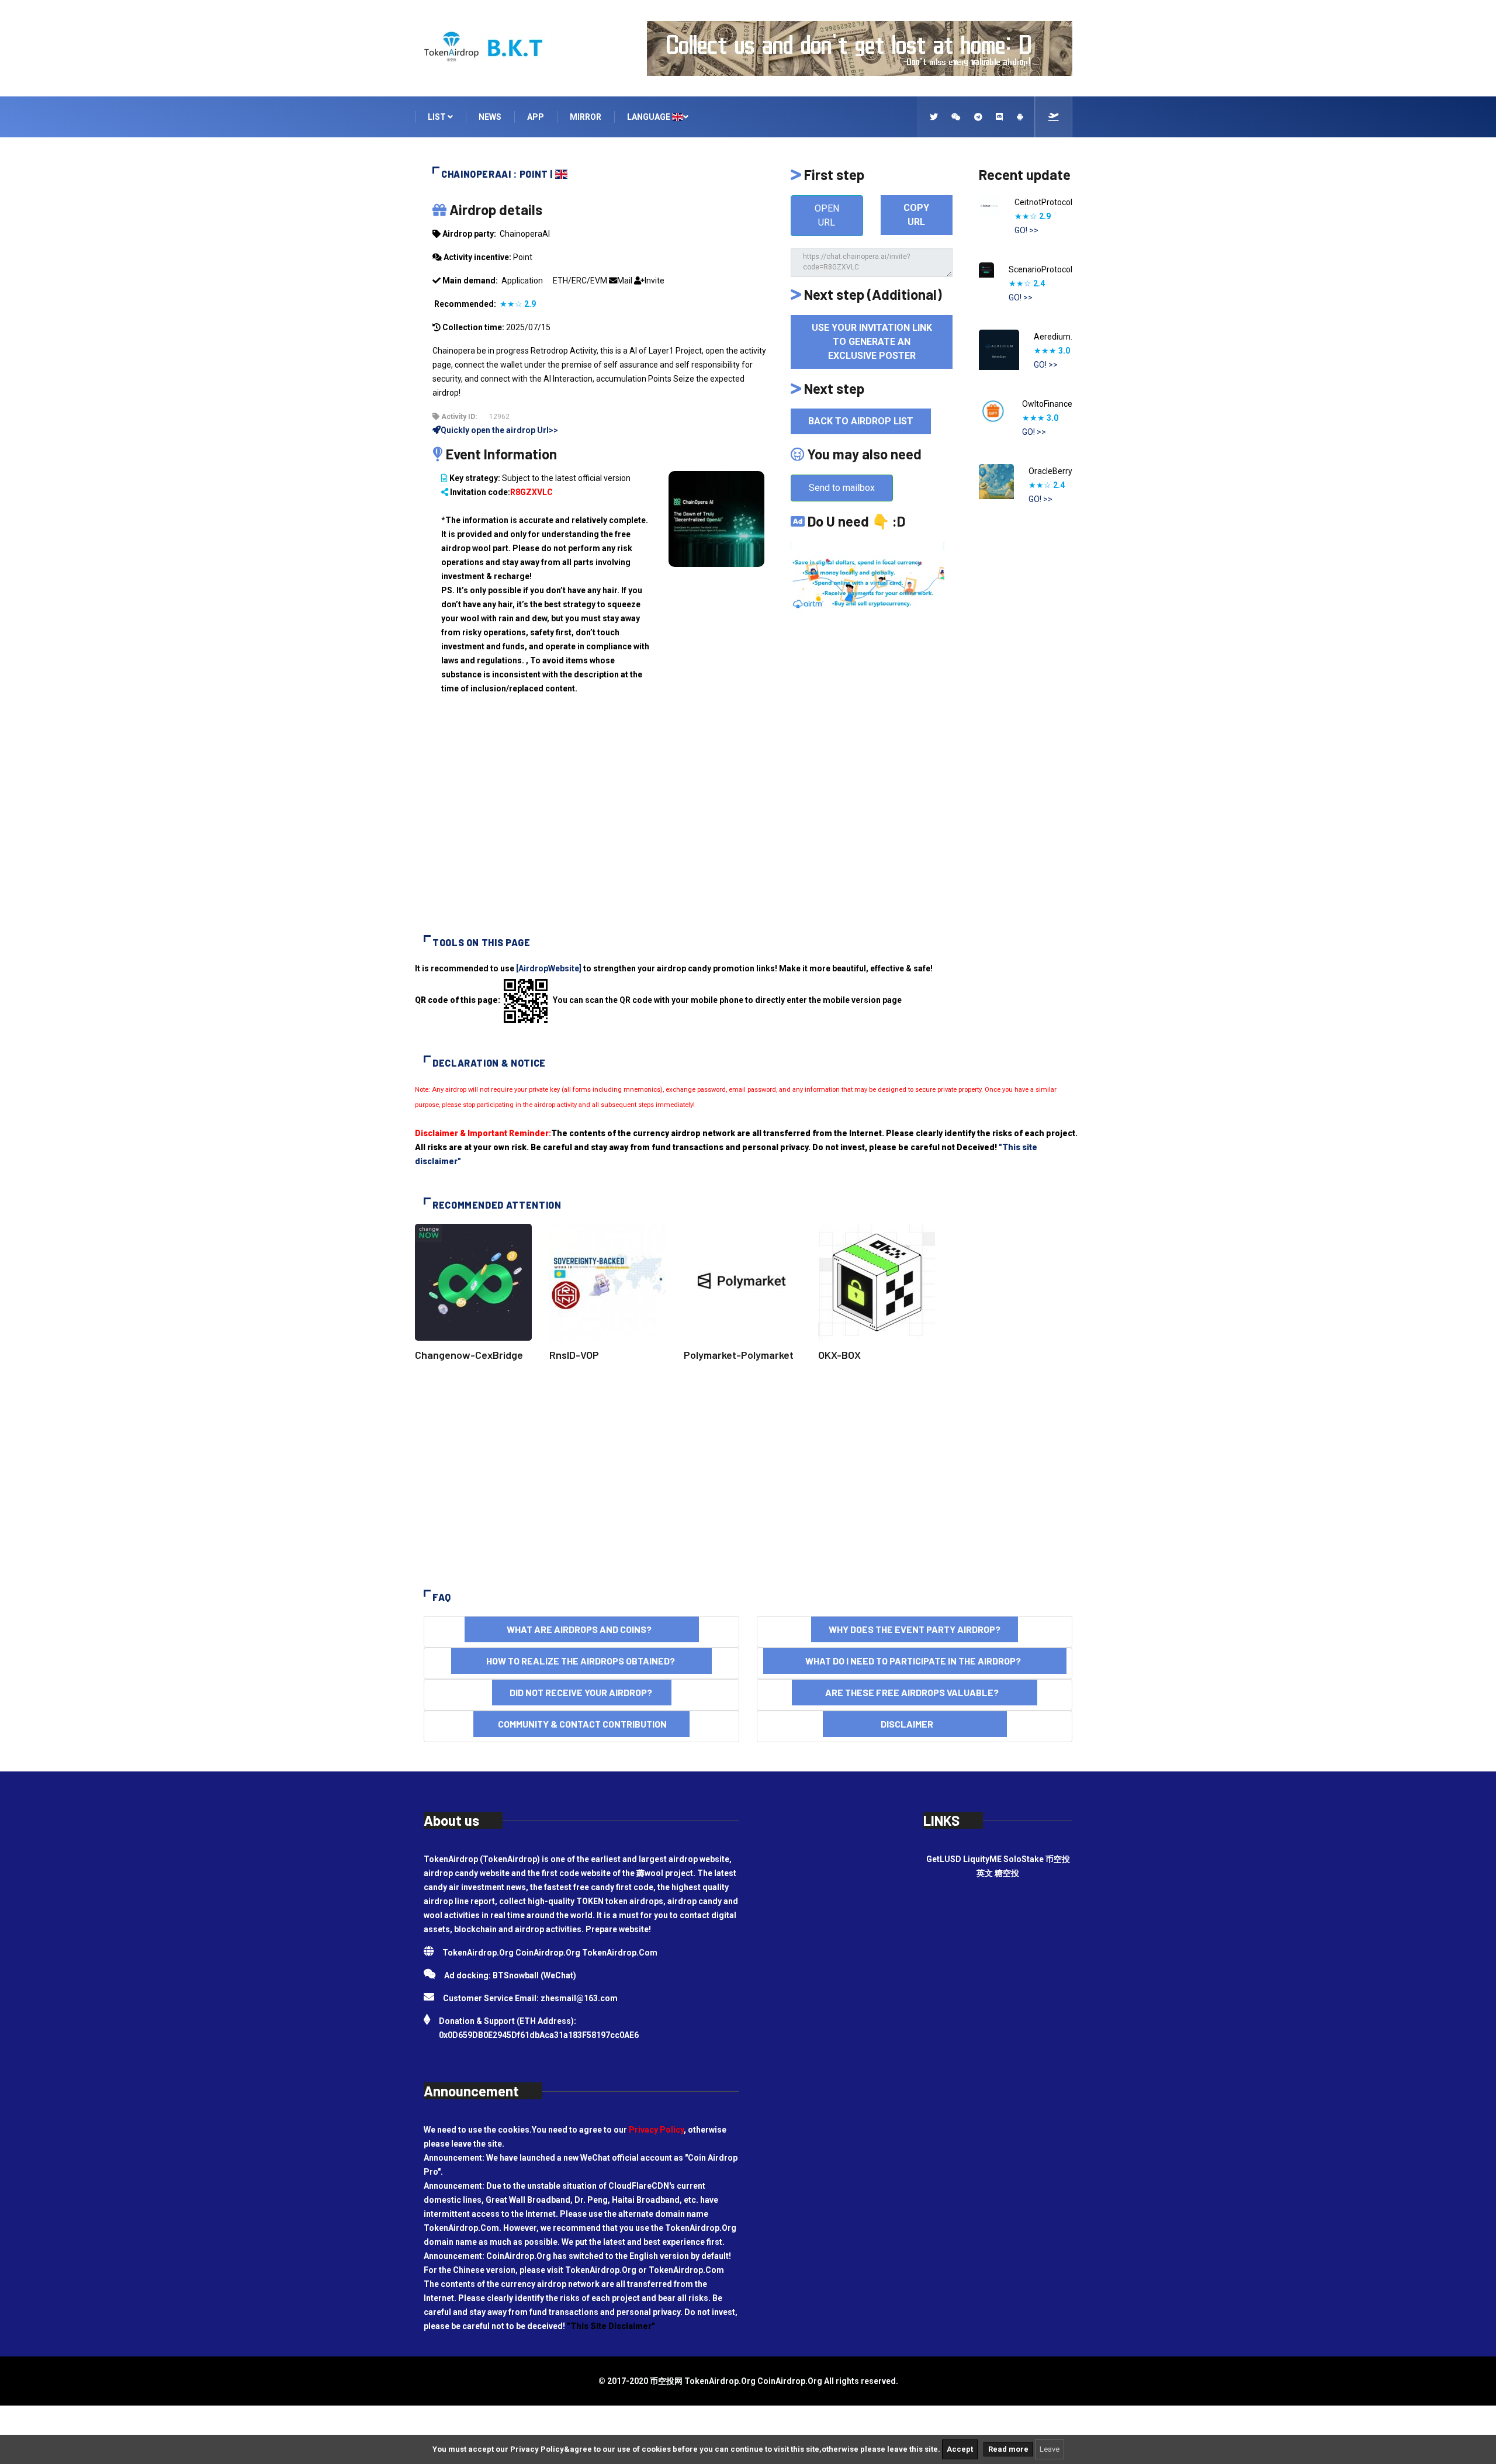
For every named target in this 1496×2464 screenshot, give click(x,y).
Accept (960, 2449)
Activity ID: (458, 417)
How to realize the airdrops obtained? (581, 1661)
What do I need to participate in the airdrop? (915, 1661)
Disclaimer (915, 1724)
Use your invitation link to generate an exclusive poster (872, 342)
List (438, 117)
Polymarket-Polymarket (739, 1355)
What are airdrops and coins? (582, 1629)
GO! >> (1026, 230)
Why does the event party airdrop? (915, 1629)
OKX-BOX (839, 1355)
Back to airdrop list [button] (861, 421)
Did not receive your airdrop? (582, 1692)
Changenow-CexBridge (469, 1355)
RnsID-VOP (574, 1355)
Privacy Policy (656, 2130)
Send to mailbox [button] (842, 488)
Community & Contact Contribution (581, 1724)
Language (650, 117)
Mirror (586, 117)
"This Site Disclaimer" (611, 2326)
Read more (1008, 2449)
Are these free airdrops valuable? (915, 1692)
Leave (1050, 2449)
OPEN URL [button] (827, 215)
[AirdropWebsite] (549, 968)
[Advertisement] (748, 824)
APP (536, 117)
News (490, 117)
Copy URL (916, 215)
